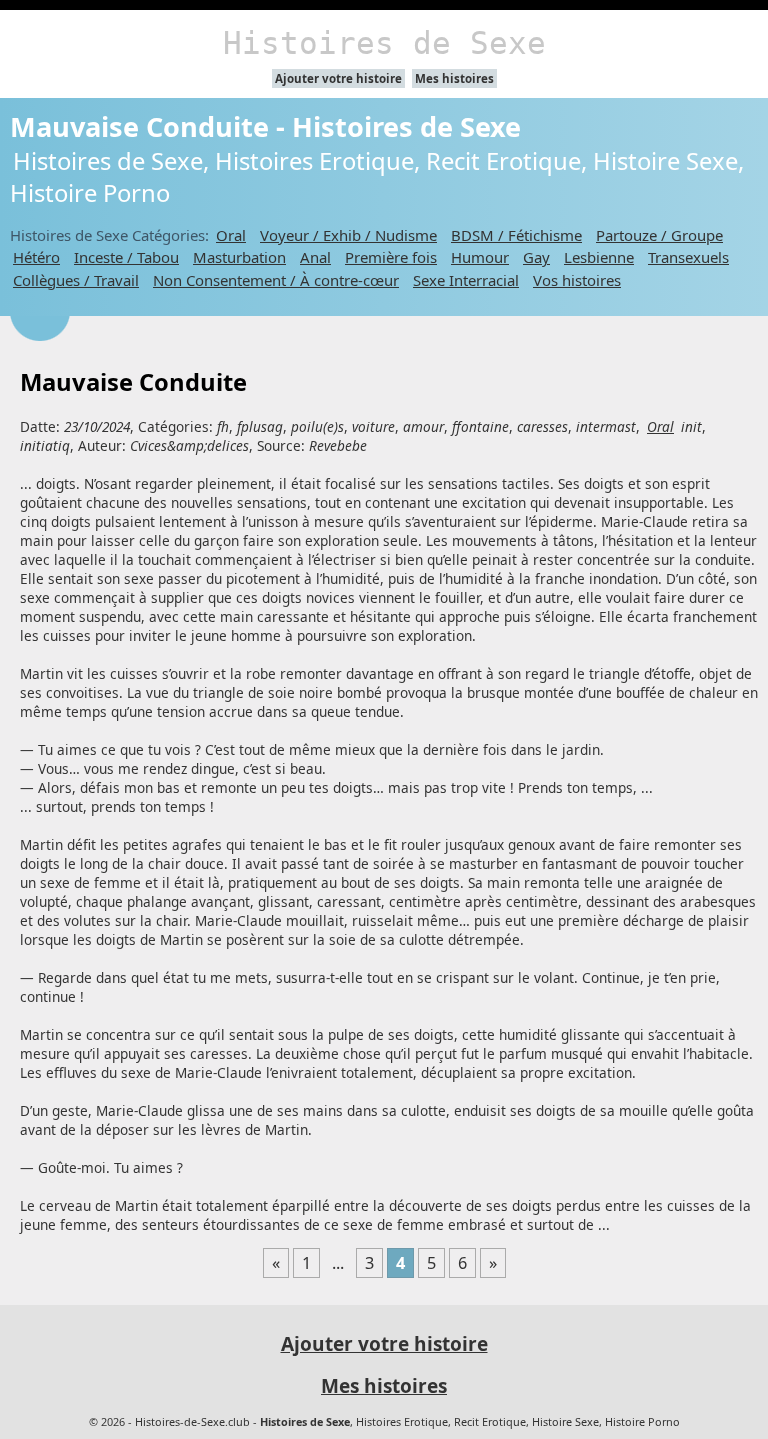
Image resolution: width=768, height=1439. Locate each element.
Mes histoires (454, 78)
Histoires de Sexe (384, 43)
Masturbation (239, 257)
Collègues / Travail (76, 280)
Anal (315, 257)
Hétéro (36, 257)
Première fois (391, 257)
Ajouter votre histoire (338, 78)
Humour (480, 257)
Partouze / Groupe (659, 235)
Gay (536, 257)
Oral (231, 235)
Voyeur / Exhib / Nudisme (348, 235)
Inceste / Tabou (126, 257)
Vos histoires (577, 280)
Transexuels (688, 257)
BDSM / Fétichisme (516, 235)
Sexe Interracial (466, 280)
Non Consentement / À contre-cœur (276, 280)
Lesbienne (599, 257)
